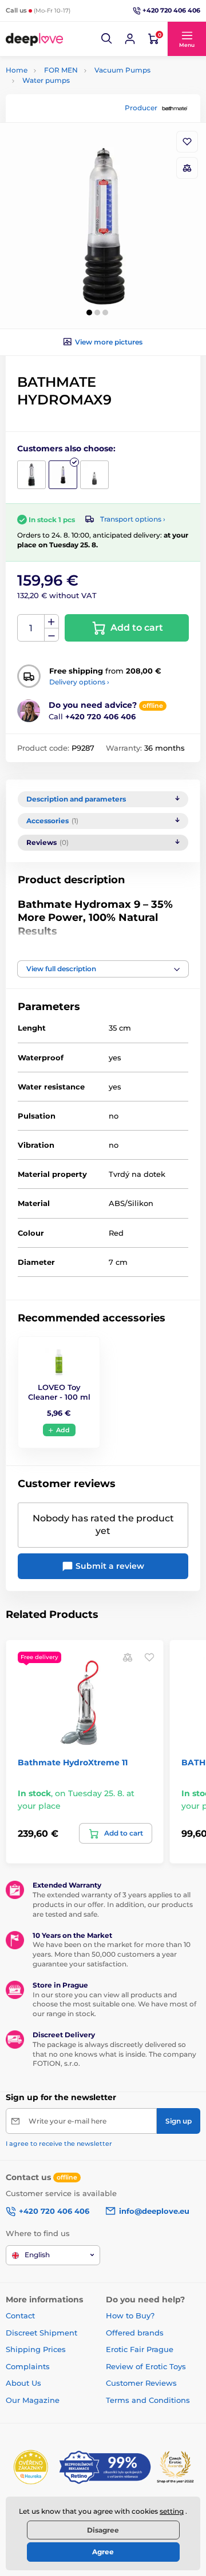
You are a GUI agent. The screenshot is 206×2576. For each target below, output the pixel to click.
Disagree (103, 2530)
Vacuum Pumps (122, 70)
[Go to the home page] (34, 39)
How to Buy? (130, 2315)
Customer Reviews (141, 2383)
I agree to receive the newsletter (59, 2144)
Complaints (28, 2366)
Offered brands (135, 2333)
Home (17, 70)
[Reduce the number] (51, 635)
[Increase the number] (51, 622)
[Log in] (130, 39)
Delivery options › (79, 682)
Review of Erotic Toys (146, 2366)
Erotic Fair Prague (140, 2349)
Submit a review (109, 1566)
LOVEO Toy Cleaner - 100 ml (59, 1392)
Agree (103, 2552)
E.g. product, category (74, 106)
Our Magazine (33, 2400)
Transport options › (133, 519)
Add (63, 1430)
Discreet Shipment (41, 2333)
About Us (23, 2383)
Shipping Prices (36, 2349)
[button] (107, 39)
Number (31, 628)
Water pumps (46, 80)
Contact (20, 2315)
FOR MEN (61, 70)
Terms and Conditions (148, 2400)
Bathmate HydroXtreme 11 (73, 1762)
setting (172, 2511)
